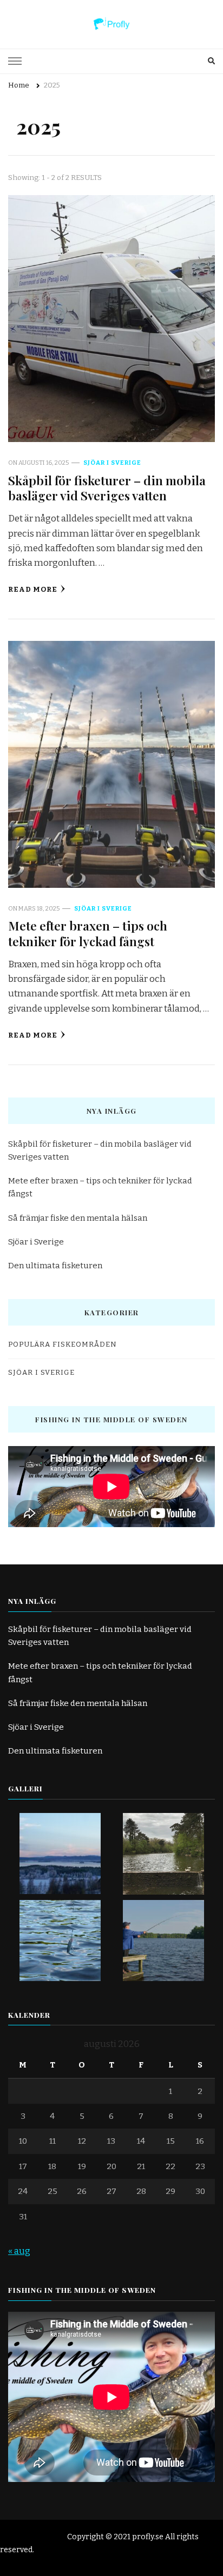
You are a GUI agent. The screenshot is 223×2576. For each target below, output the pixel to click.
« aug (19, 2251)
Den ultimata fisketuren (55, 1266)
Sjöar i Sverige (112, 463)
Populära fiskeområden (63, 1344)
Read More (33, 590)
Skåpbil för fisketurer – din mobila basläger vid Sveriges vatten (107, 488)
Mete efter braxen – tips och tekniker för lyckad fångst (88, 933)
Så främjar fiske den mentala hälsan (78, 1218)
